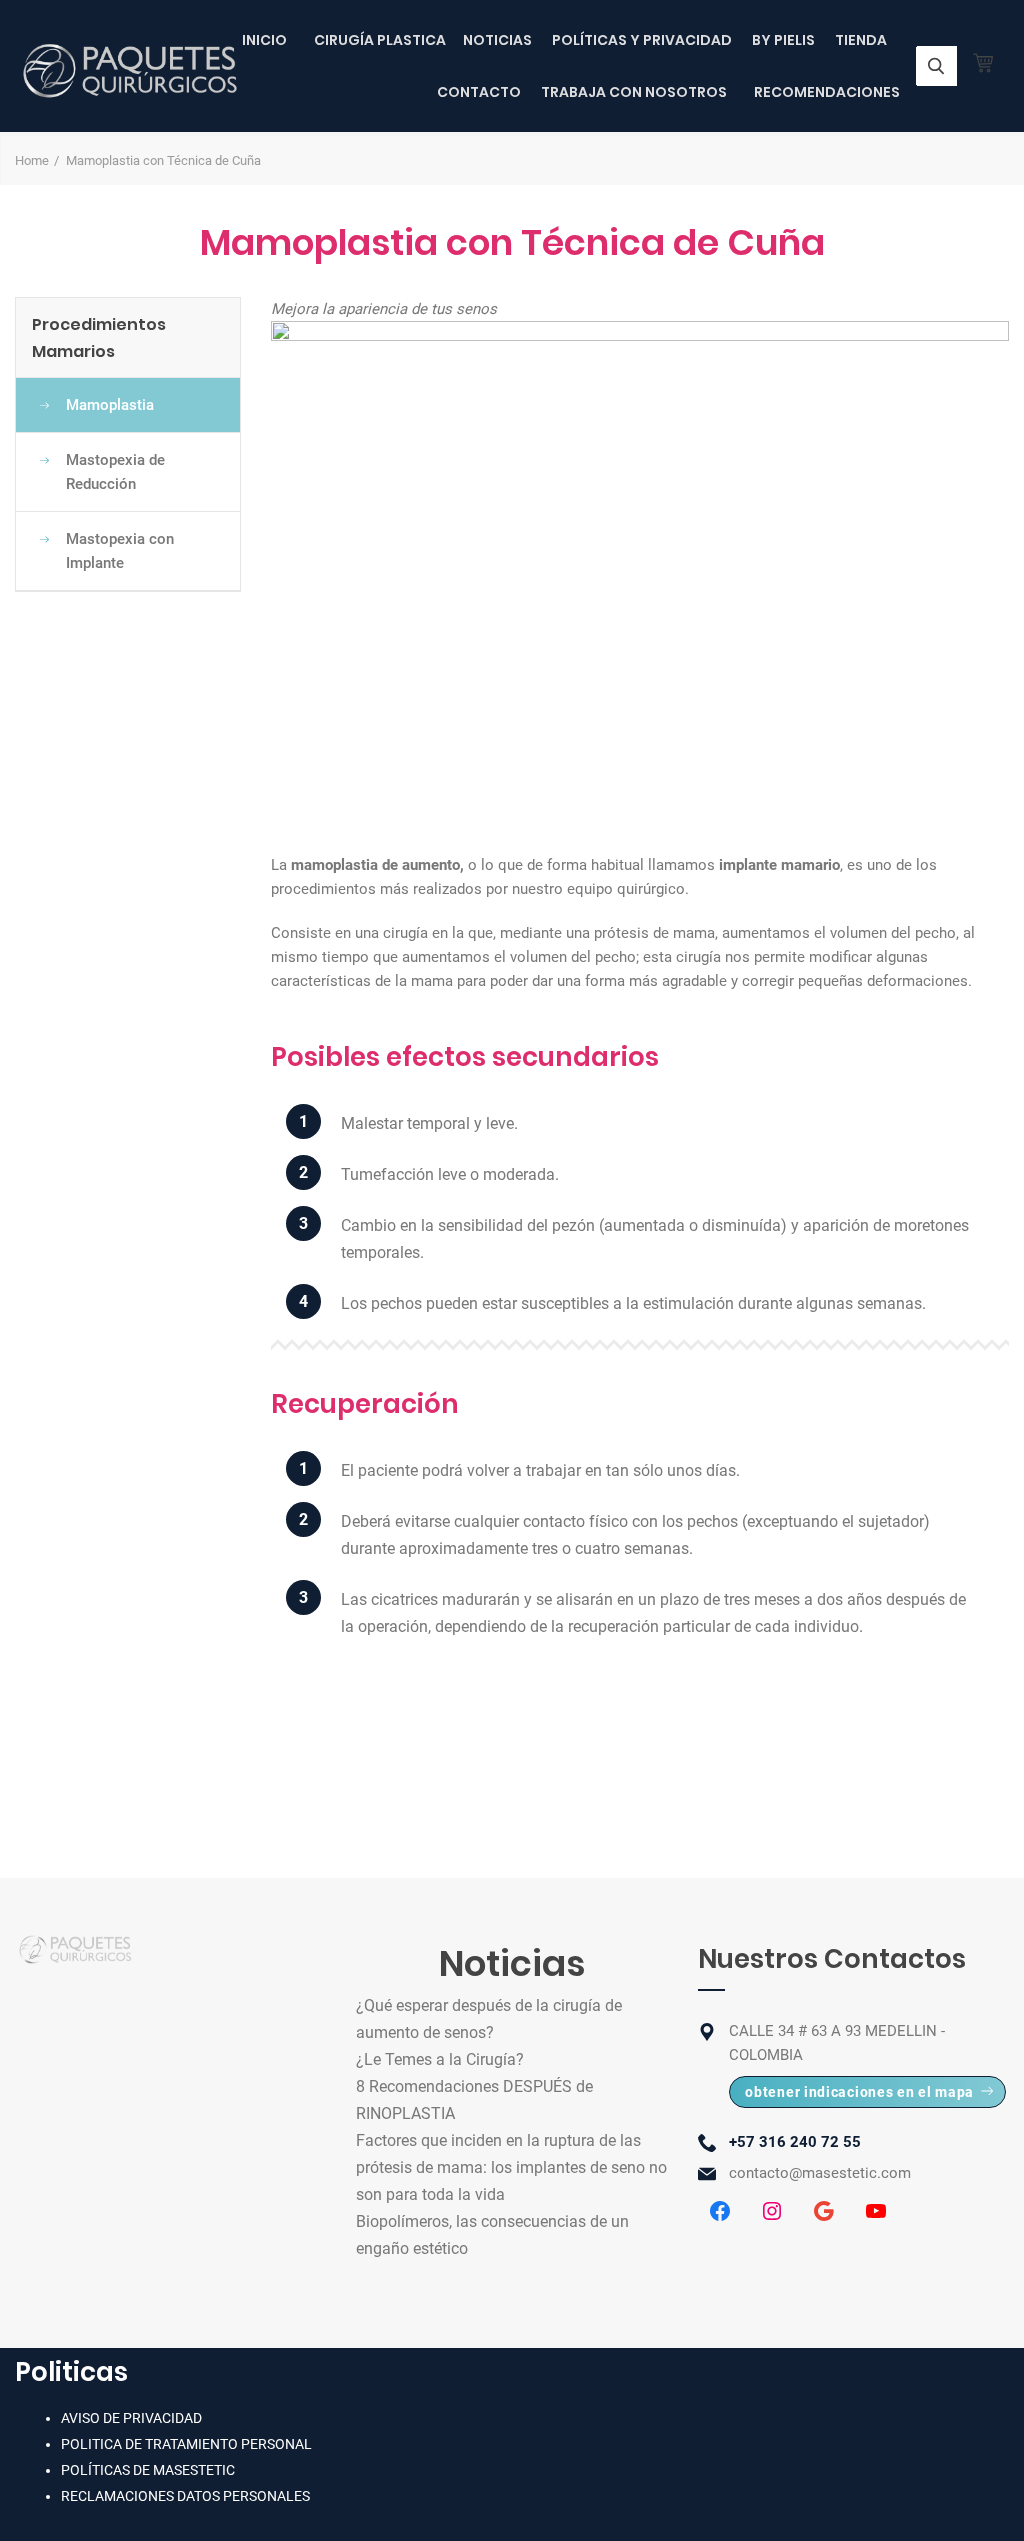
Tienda (861, 40)
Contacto (479, 92)
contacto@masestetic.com (820, 2173)
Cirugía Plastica (380, 40)
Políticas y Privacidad (642, 40)
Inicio (264, 40)
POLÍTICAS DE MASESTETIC (148, 2470)
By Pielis (783, 40)
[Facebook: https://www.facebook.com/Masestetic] (720, 2211)
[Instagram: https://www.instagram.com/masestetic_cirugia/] (772, 2211)
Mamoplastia (110, 405)
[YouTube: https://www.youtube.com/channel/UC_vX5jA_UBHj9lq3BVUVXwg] (876, 2211)
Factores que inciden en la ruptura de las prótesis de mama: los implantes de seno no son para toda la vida (511, 2167)
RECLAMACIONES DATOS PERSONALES (185, 2496)
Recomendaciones (827, 92)
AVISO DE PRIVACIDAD (131, 2418)
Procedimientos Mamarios (99, 338)
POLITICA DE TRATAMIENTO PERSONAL (186, 2444)
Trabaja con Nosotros (634, 92)
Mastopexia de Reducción (115, 472)
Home (32, 160)
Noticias (497, 40)
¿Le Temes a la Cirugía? (440, 2059)
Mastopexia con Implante (120, 551)
